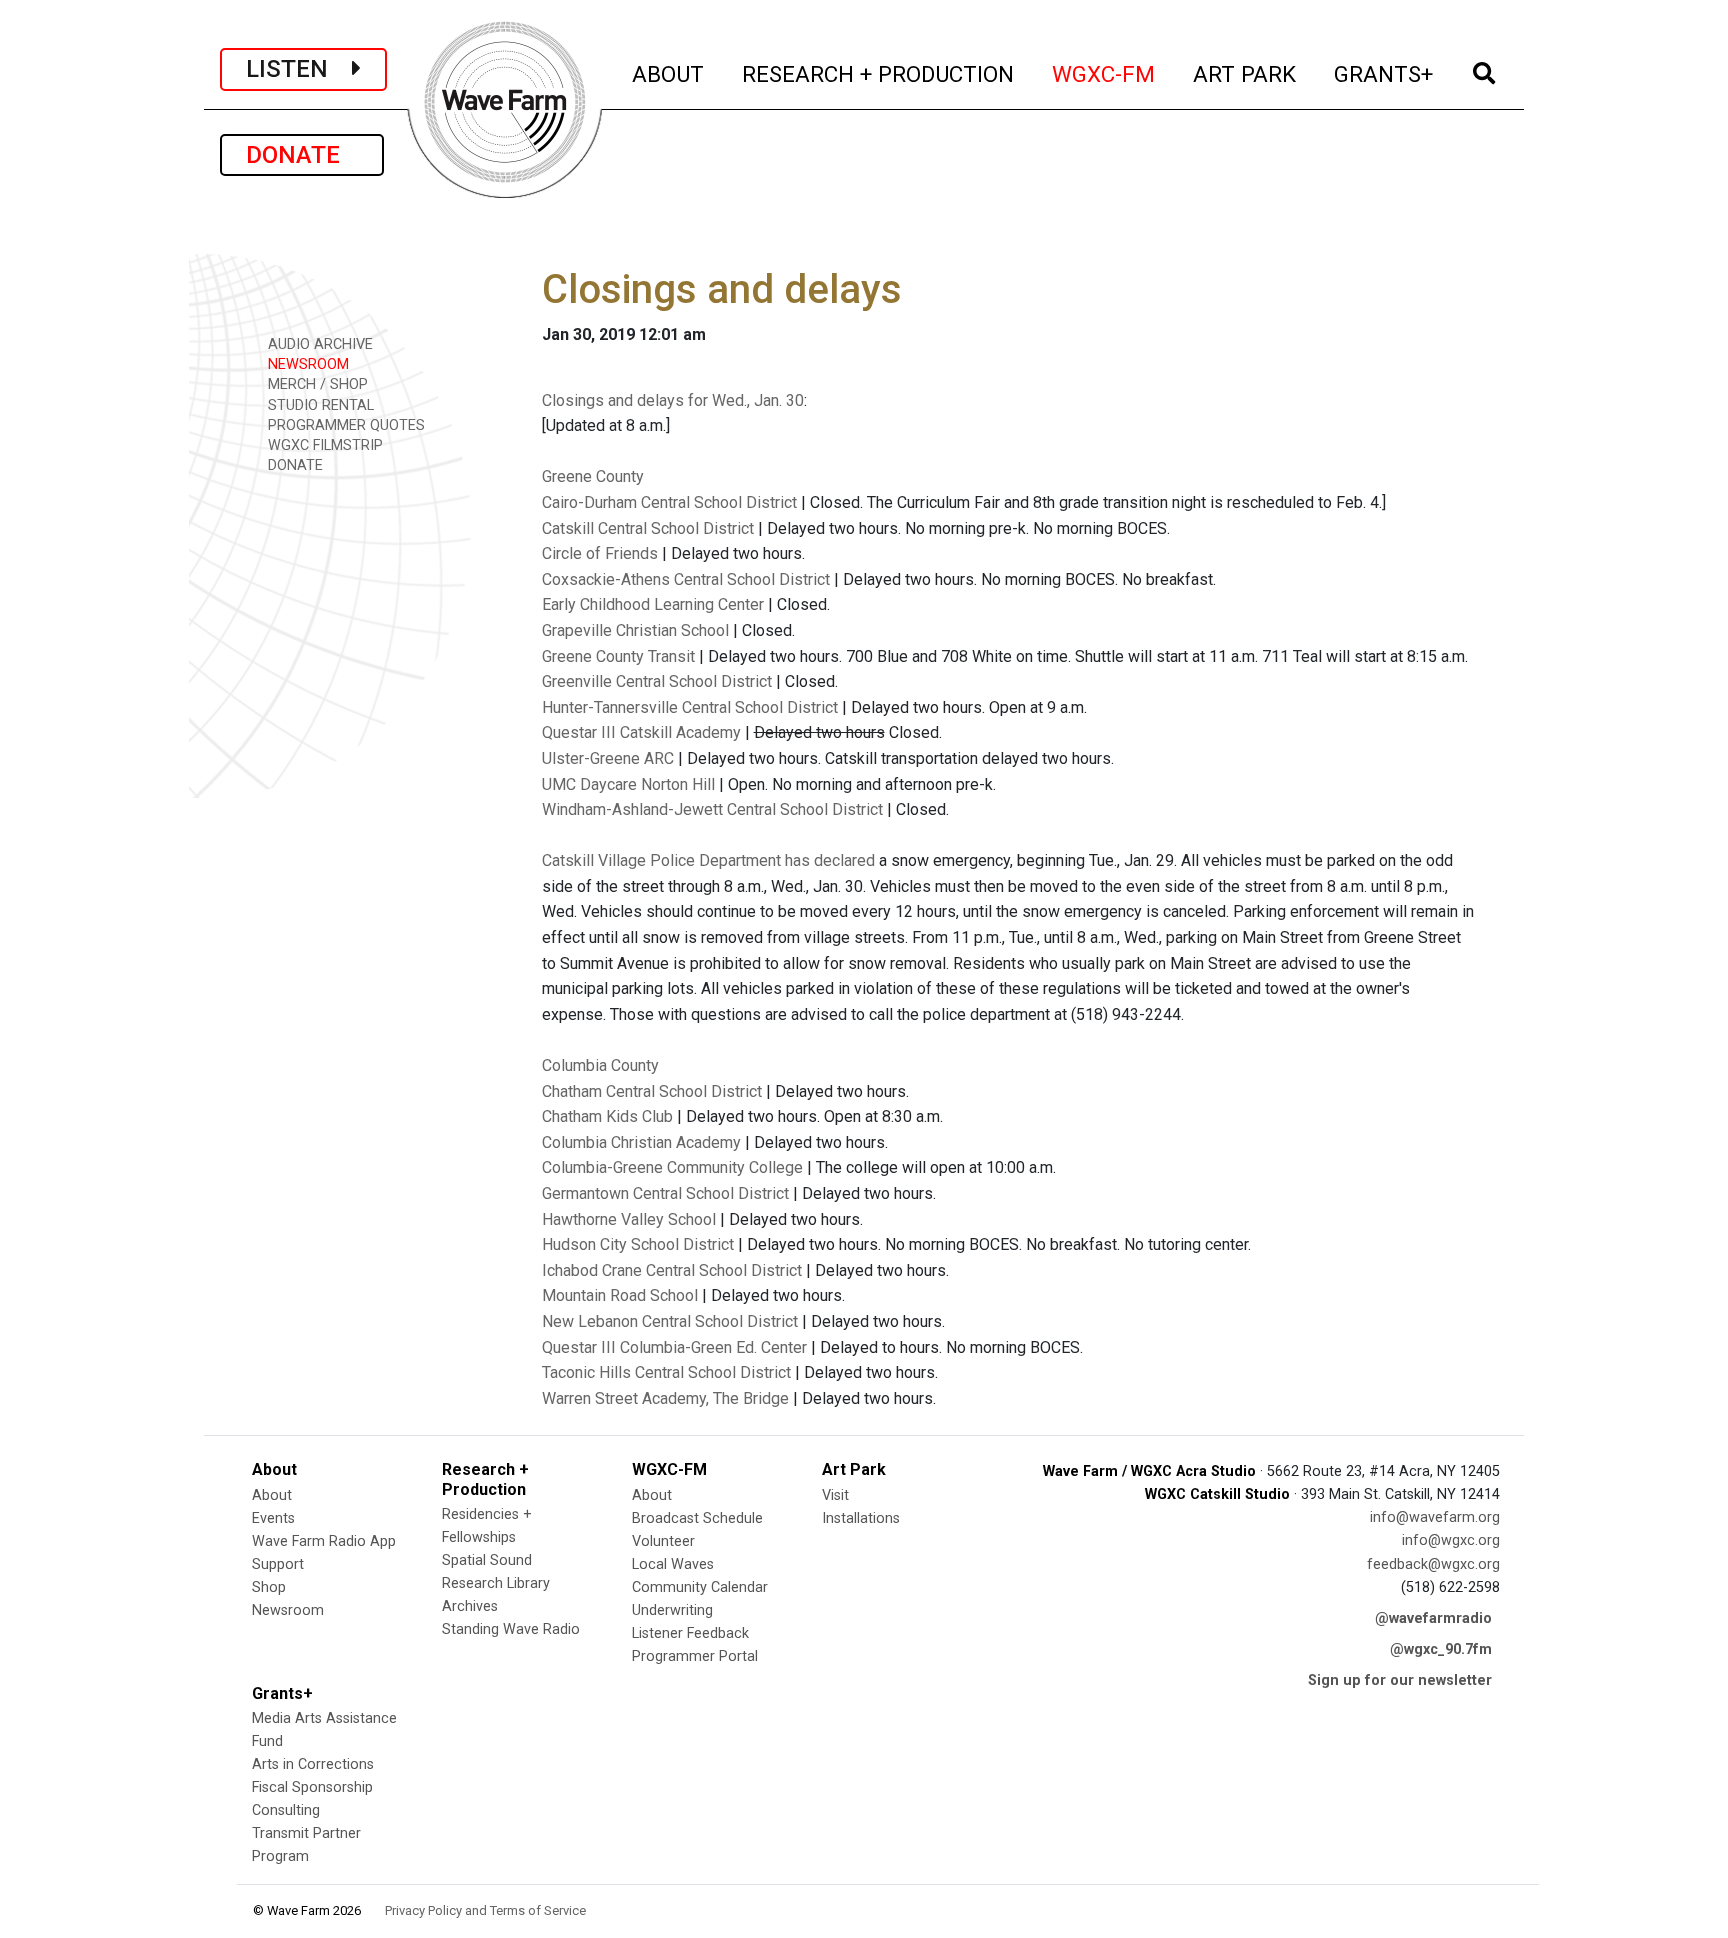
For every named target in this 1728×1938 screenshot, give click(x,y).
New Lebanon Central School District (670, 1321)
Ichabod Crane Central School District (672, 1270)
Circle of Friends (600, 553)
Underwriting (672, 1610)
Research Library (496, 1583)
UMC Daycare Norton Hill (628, 784)
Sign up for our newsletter (1400, 1680)
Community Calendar (700, 1587)
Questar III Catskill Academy (641, 732)
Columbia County (600, 1065)
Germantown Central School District (665, 1193)
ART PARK (1245, 73)
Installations (861, 1518)
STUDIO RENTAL (319, 405)
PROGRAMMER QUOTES (344, 425)
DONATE (302, 155)
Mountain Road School (620, 1295)
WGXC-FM (1104, 73)
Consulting (286, 1810)
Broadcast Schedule (697, 1518)
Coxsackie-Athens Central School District (686, 579)
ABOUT (669, 73)
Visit (835, 1495)
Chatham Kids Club (607, 1116)
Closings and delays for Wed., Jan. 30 (673, 400)
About (272, 1495)
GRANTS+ (1384, 73)
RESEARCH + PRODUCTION (879, 73)
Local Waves (673, 1564)
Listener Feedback (690, 1633)
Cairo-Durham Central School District (669, 502)
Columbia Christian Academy (641, 1142)
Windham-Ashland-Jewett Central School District (712, 809)
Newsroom (288, 1610)
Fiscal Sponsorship (312, 1787)
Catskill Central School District (648, 528)
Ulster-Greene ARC (608, 758)
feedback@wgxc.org (1433, 1564)
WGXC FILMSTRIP (323, 445)
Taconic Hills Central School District (666, 1372)
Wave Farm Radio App (324, 1541)
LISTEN (299, 69)
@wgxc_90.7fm (1441, 1649)
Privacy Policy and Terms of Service (485, 1910)
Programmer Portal (695, 1656)
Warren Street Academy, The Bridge (665, 1398)
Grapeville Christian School (635, 630)
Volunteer (663, 1541)
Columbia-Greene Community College (672, 1167)
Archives (470, 1606)
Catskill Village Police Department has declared (708, 860)
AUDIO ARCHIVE (318, 344)
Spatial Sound (487, 1560)
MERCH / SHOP (316, 384)
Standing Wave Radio (511, 1629)
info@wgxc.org (1451, 1540)
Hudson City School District (638, 1244)
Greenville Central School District (657, 681)
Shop (269, 1587)
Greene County (593, 476)
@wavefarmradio (1433, 1618)
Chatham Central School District (652, 1091)
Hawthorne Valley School (629, 1219)
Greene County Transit (618, 656)
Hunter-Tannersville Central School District (690, 707)
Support (278, 1564)
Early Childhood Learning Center (653, 604)
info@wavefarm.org (1435, 1517)
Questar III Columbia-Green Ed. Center (674, 1347)
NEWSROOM (306, 364)
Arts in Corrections (313, 1764)
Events (273, 1518)
